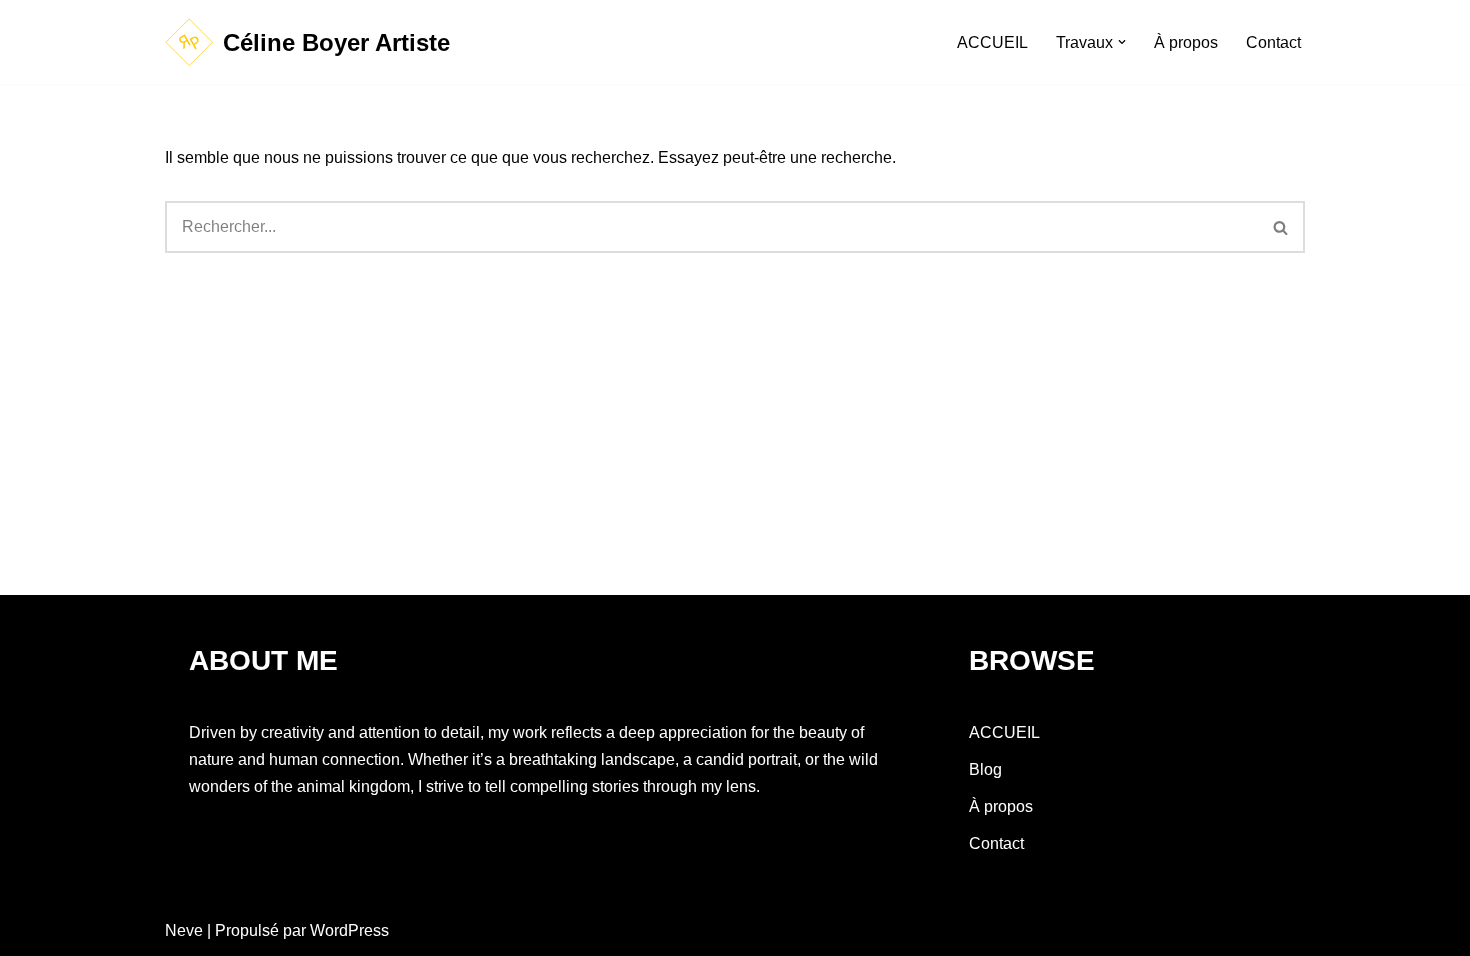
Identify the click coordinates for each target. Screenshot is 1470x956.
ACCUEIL (992, 42)
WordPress (349, 930)
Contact (1273, 42)
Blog (985, 769)
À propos (1186, 42)
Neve (184, 930)
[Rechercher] (1281, 227)
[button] (1122, 42)
